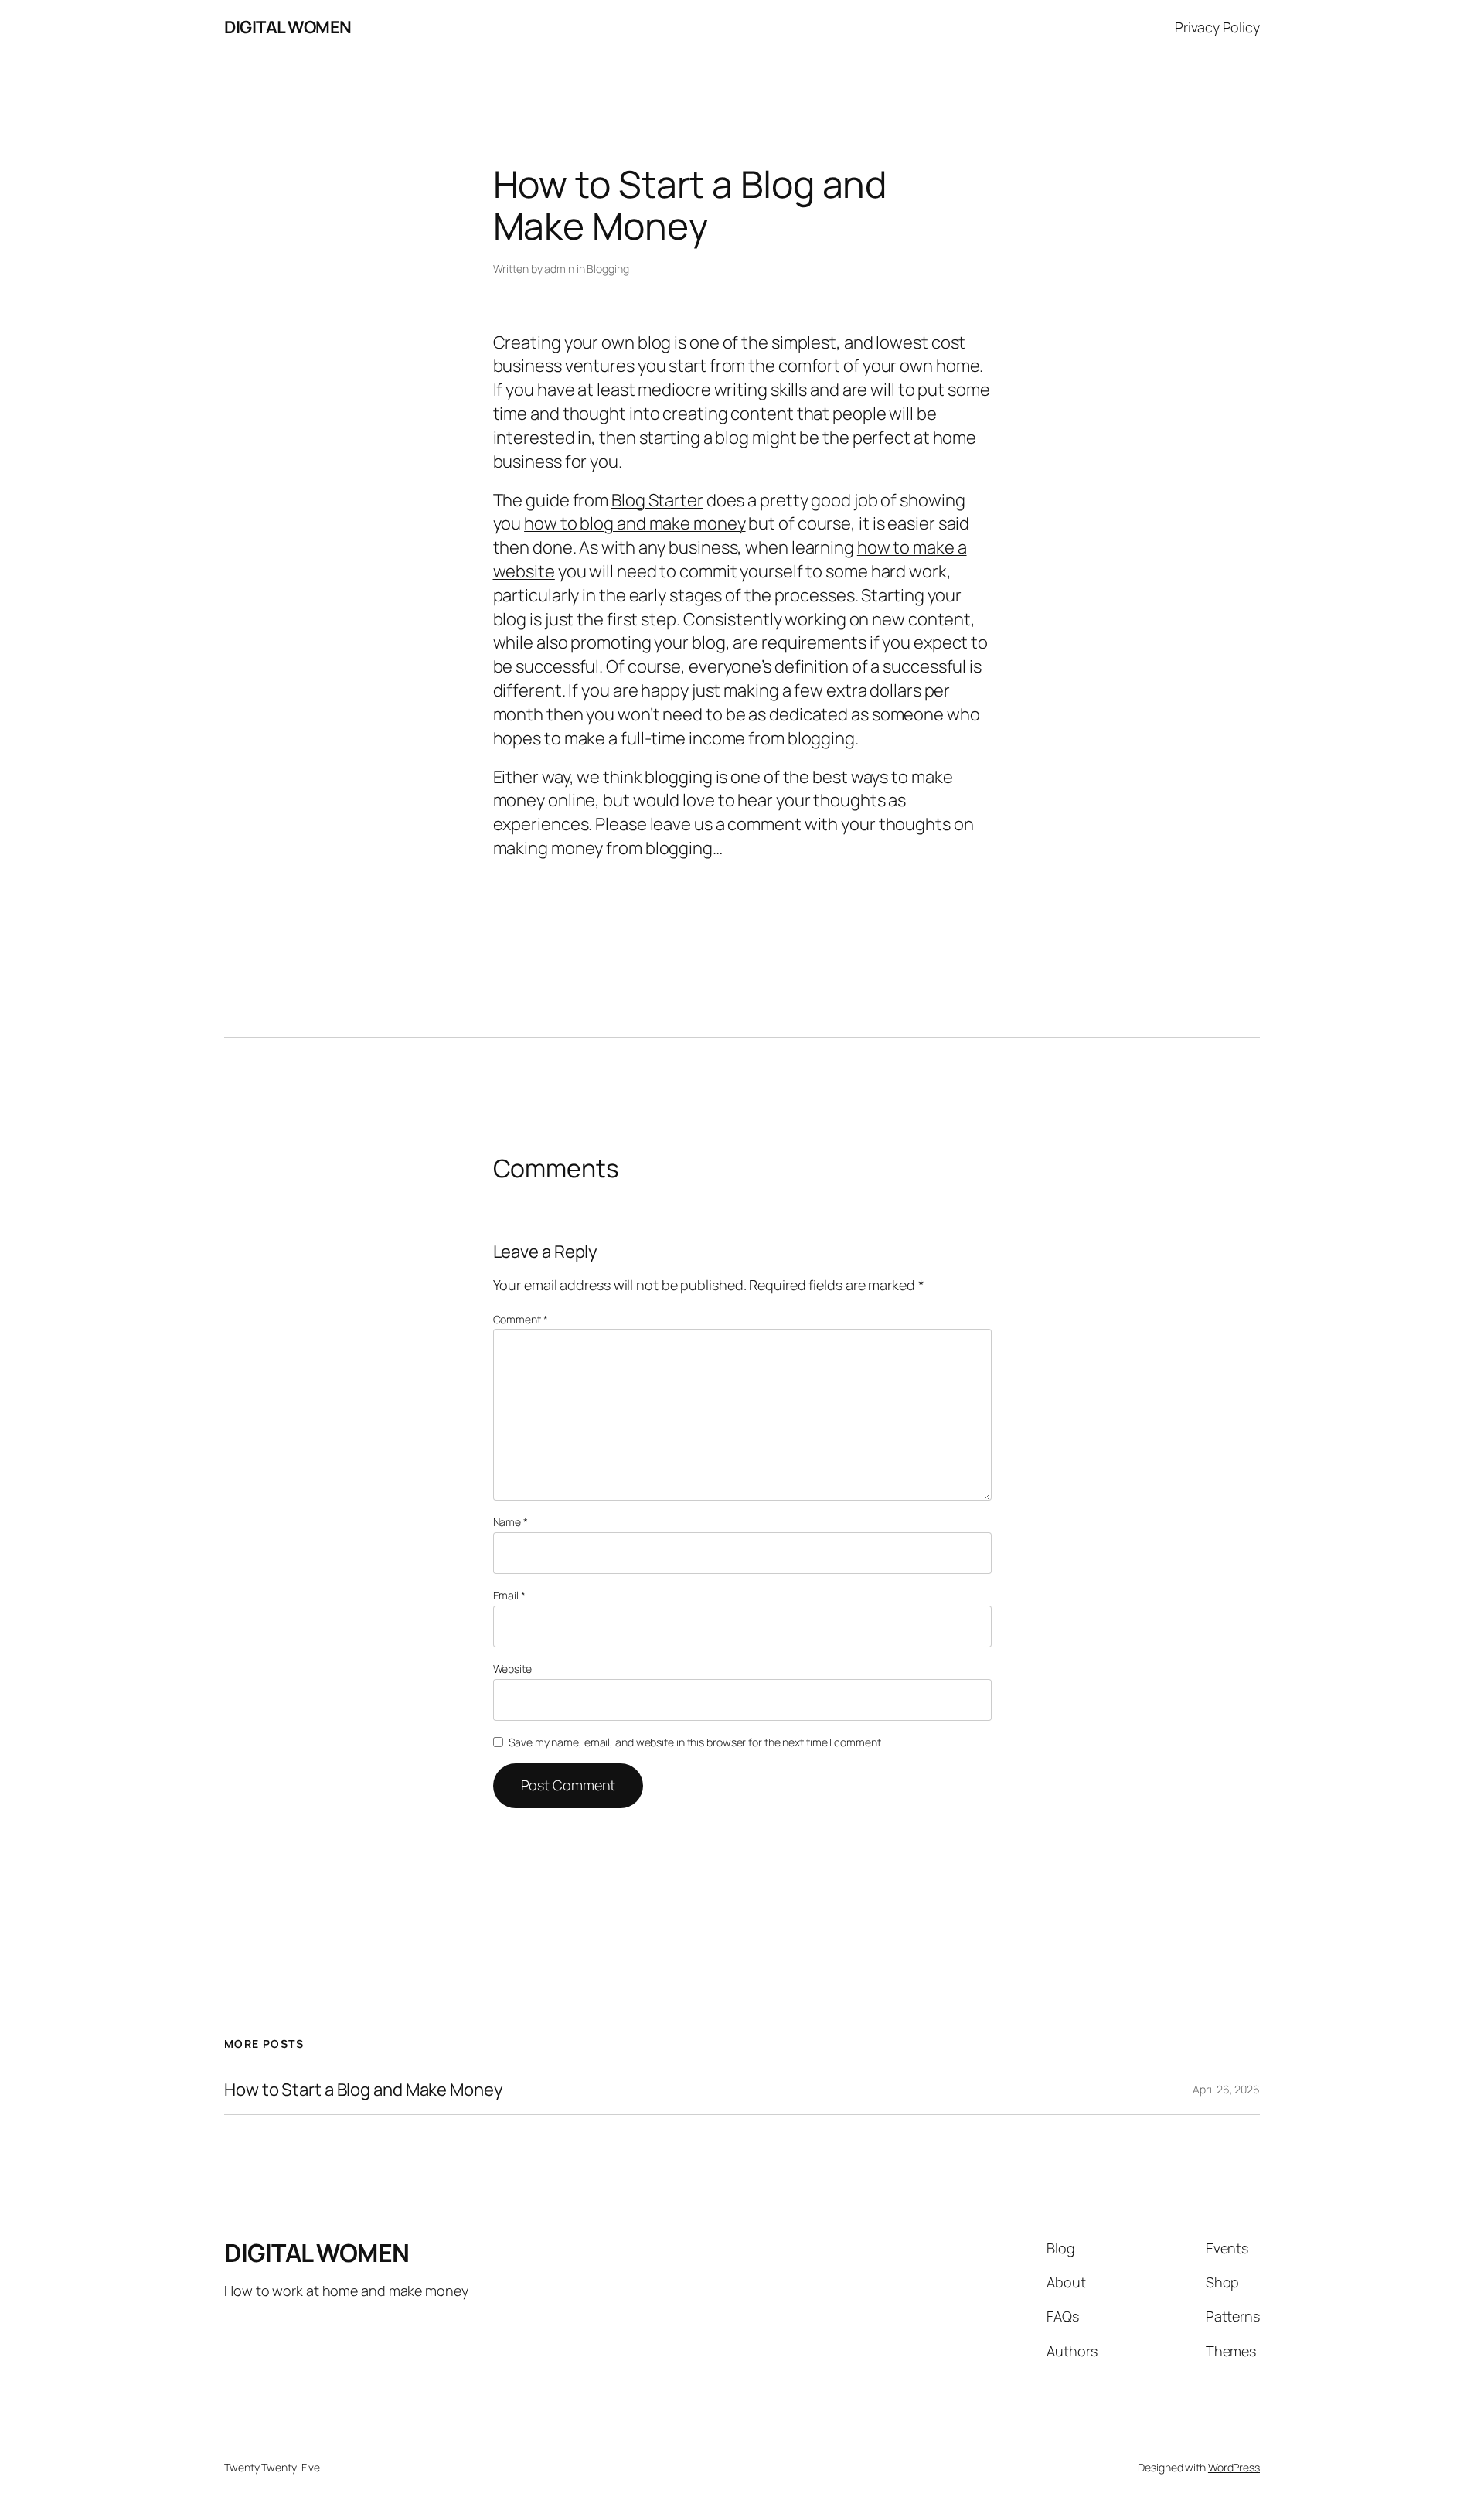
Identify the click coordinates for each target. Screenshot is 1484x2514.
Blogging (608, 269)
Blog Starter (657, 500)
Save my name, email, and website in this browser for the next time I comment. (696, 1742)
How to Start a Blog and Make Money (364, 2090)
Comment (521, 1319)
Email (509, 1595)
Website (512, 1669)
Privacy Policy (1217, 27)
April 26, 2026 (1226, 2089)
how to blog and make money (635, 523)
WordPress (1234, 2467)
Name (511, 1522)
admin (559, 269)
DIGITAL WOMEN (288, 27)
